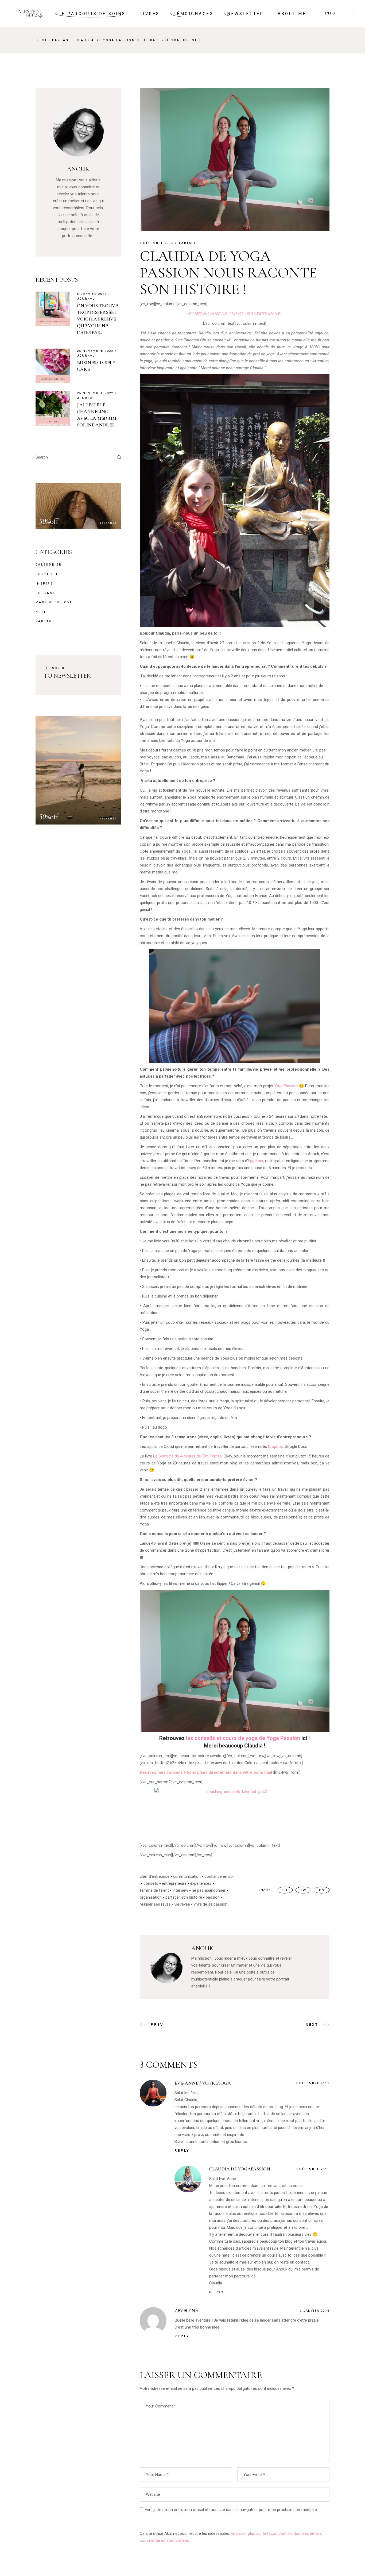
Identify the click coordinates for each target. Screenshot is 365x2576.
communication (187, 1876)
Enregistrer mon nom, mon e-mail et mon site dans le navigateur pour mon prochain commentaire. (231, 2510)
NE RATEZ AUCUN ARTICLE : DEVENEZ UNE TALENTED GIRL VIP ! (235, 314)
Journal (86, 299)
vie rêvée (182, 1904)
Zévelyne (186, 2310)
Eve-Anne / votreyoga (203, 2083)
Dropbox (275, 1447)
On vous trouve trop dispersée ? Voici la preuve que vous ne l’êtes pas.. (97, 319)
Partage (62, 40)
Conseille (47, 574)
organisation (151, 1897)
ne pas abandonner (209, 1890)
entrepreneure (174, 1883)
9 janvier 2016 (314, 2311)
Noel (41, 612)
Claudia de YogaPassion (240, 2169)
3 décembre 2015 (313, 2169)
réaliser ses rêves (155, 1904)
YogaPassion (286, 1086)
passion (213, 1897)
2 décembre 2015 (313, 2083)
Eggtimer (256, 1161)
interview (180, 1890)
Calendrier (49, 565)
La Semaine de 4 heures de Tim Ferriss (187, 1456)
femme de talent (154, 1890)
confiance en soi (219, 1876)
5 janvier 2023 (92, 294)
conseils (151, 1883)
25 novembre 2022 (95, 351)
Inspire (44, 584)
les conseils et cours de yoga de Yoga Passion (243, 1738)
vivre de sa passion (211, 1904)
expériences (201, 1883)
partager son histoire (184, 1897)
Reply (182, 2151)
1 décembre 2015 (157, 243)
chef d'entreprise (155, 1876)
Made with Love (54, 602)
